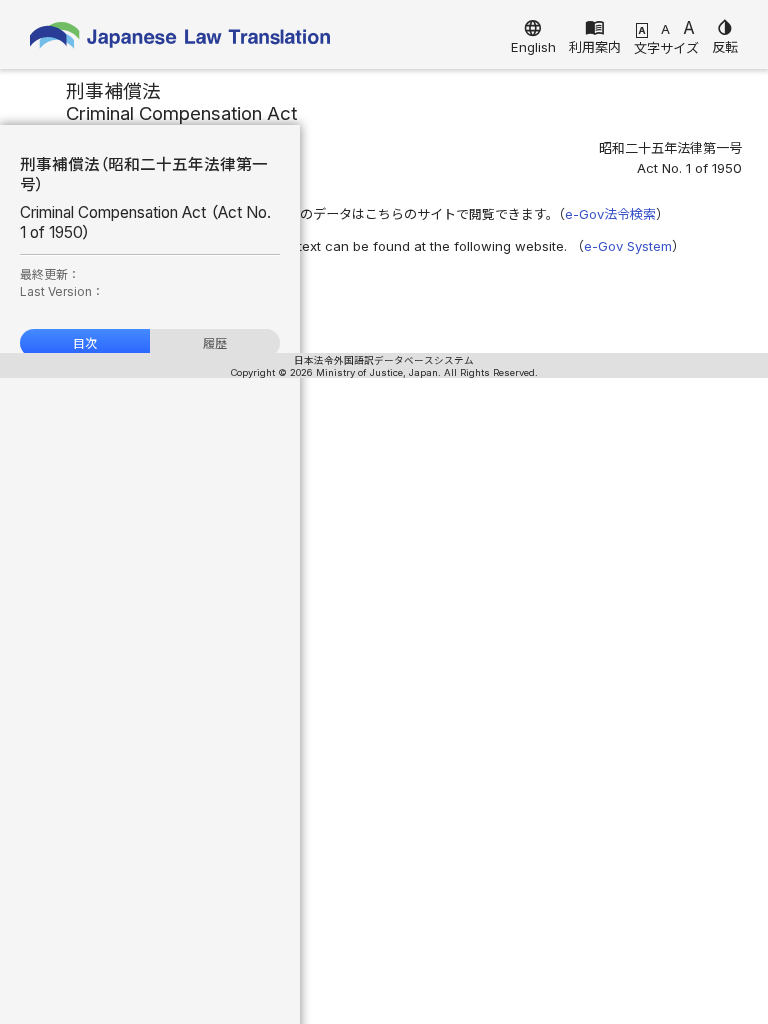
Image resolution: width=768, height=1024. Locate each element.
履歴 (215, 343)
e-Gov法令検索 (610, 214)
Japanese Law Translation (180, 39)
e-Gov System (628, 246)
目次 (85, 343)
